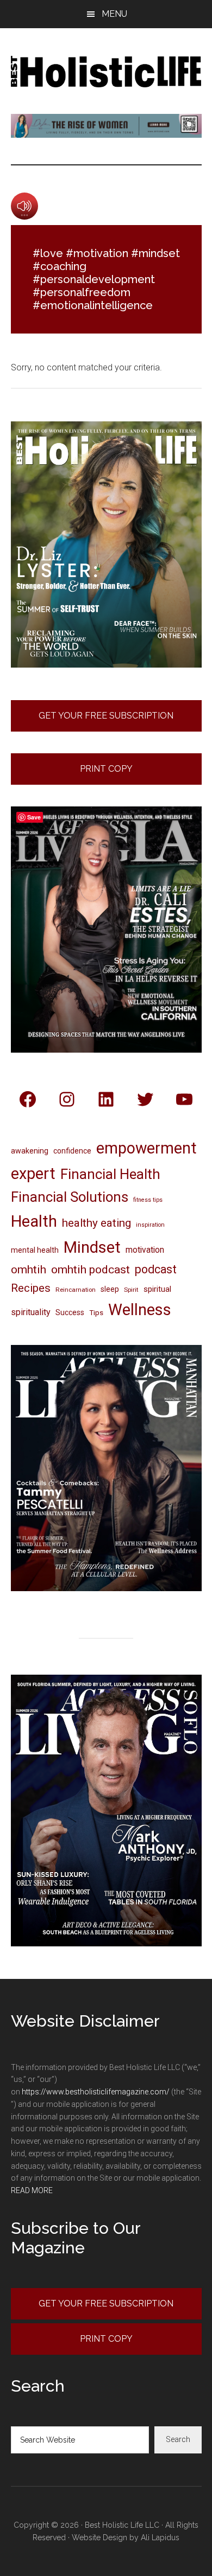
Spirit (131, 1290)
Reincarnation (76, 1290)
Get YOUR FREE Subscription (106, 2303)
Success (70, 1312)
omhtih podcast (91, 1269)
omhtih (29, 1270)
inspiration (150, 1225)
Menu (114, 14)
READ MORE (32, 2190)
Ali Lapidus (160, 2537)
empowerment (146, 1148)
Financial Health (110, 1174)
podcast (156, 1269)
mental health (35, 1250)
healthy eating (96, 1223)
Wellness (140, 1310)
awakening (30, 1151)
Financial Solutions (70, 1197)
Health (34, 1221)
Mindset (92, 1247)
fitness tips (148, 1200)
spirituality (31, 1312)
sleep (110, 1289)
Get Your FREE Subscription (106, 716)
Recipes (31, 1288)
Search (178, 2439)
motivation (145, 1250)
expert (33, 1174)
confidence (72, 1151)
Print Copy (106, 769)
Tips (96, 1312)
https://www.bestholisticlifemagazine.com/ (96, 2092)
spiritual (157, 1289)
